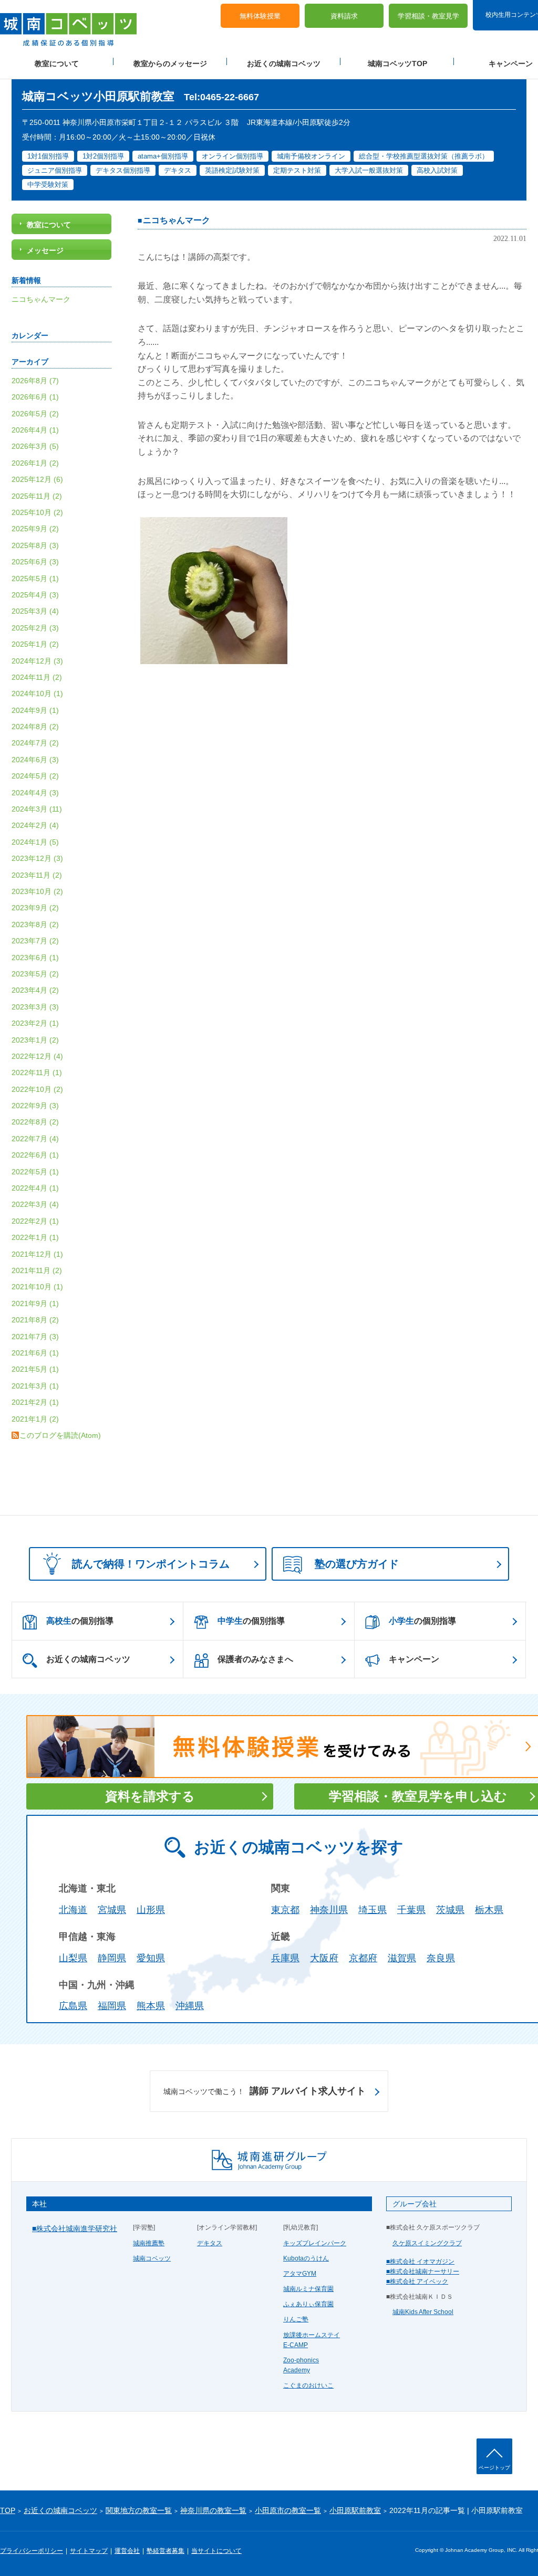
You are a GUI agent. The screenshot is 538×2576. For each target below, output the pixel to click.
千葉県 (411, 1910)
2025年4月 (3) (35, 595)
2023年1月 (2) (35, 1040)
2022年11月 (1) (37, 1073)
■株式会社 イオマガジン (420, 2262)
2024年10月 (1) (37, 693)
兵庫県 (285, 1958)
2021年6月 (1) (35, 1353)
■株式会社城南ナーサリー (423, 2272)
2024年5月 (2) (35, 776)
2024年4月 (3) (35, 793)
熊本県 (151, 2006)
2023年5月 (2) (35, 974)
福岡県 (112, 2006)
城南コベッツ (152, 2258)
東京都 (285, 1910)
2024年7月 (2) (35, 743)
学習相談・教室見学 (428, 16)
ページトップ (494, 2468)
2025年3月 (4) (35, 611)
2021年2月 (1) (35, 1402)
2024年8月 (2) (35, 727)
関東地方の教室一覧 (139, 2510)
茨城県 (450, 1910)
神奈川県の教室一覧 (213, 2510)
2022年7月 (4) (35, 1139)
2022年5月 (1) (35, 1172)
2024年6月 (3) (35, 760)
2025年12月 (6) (37, 479)
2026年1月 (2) (35, 463)
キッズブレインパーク (315, 2243)
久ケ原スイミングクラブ (427, 2243)
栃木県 (489, 1910)
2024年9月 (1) (35, 710)
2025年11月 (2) (37, 496)
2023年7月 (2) (35, 941)
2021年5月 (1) (35, 1369)
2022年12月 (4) (37, 1056)
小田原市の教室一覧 (288, 2510)
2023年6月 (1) (35, 958)
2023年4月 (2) (35, 990)
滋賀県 (402, 1958)
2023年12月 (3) (37, 858)
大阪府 (324, 1958)
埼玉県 (373, 1910)
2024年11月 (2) (37, 677)
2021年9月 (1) (35, 1303)
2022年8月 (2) (35, 1122)
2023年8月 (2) (35, 924)
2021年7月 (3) (35, 1337)
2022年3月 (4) (35, 1204)
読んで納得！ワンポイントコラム (151, 1564)
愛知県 (151, 1958)
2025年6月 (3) (35, 562)
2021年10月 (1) (37, 1287)
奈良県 (441, 1958)
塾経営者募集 (165, 2551)
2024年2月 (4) (35, 825)
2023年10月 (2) (37, 891)
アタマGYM (300, 2274)
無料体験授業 (260, 16)
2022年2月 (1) (35, 1221)
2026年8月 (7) (35, 381)
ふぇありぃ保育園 (308, 2304)
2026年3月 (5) (35, 446)
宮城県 (112, 1910)
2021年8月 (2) (35, 1320)
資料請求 (344, 16)
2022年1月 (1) (35, 1237)
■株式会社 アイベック (417, 2281)
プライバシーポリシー (32, 2551)
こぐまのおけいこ (308, 2385)
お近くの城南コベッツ (284, 64)
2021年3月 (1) (35, 1386)
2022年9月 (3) (35, 1106)
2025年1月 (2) (35, 644)
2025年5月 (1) (35, 579)
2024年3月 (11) (37, 809)
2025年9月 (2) (35, 529)
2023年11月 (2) (37, 875)
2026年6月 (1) (35, 397)
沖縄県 (190, 2006)
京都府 (363, 1958)
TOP (8, 2510)
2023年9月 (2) (35, 908)
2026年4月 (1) (35, 430)
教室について (57, 64)
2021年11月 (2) (37, 1270)
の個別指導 (80, 1621)
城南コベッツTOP (397, 64)
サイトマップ (89, 2551)
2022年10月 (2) (37, 1089)
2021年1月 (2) (35, 1419)
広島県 (73, 2006)
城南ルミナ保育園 (308, 2289)
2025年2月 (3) (35, 628)
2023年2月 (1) (35, 1023)
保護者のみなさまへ (255, 1659)
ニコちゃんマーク (177, 220)
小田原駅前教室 (355, 2510)
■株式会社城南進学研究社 (75, 2228)
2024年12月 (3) (37, 661)
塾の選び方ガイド (357, 1564)
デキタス (210, 2243)
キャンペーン (414, 1659)
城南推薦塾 (149, 2243)
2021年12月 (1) (37, 1254)
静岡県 (112, 1958)
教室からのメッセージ (170, 64)
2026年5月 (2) (35, 414)
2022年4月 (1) (35, 1188)
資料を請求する (150, 1796)
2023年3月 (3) (35, 1007)
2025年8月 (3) (35, 545)
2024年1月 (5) (35, 842)
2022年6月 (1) (35, 1155)
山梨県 (73, 1958)
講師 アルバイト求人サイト (265, 2091)
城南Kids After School (423, 2312)
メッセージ (45, 250)
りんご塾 (296, 2319)
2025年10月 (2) (37, 512)
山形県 (151, 1910)
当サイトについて (216, 2551)
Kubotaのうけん (306, 2258)
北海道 (73, 1910)
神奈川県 (329, 1910)
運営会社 (127, 2551)
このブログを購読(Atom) (60, 1435)
